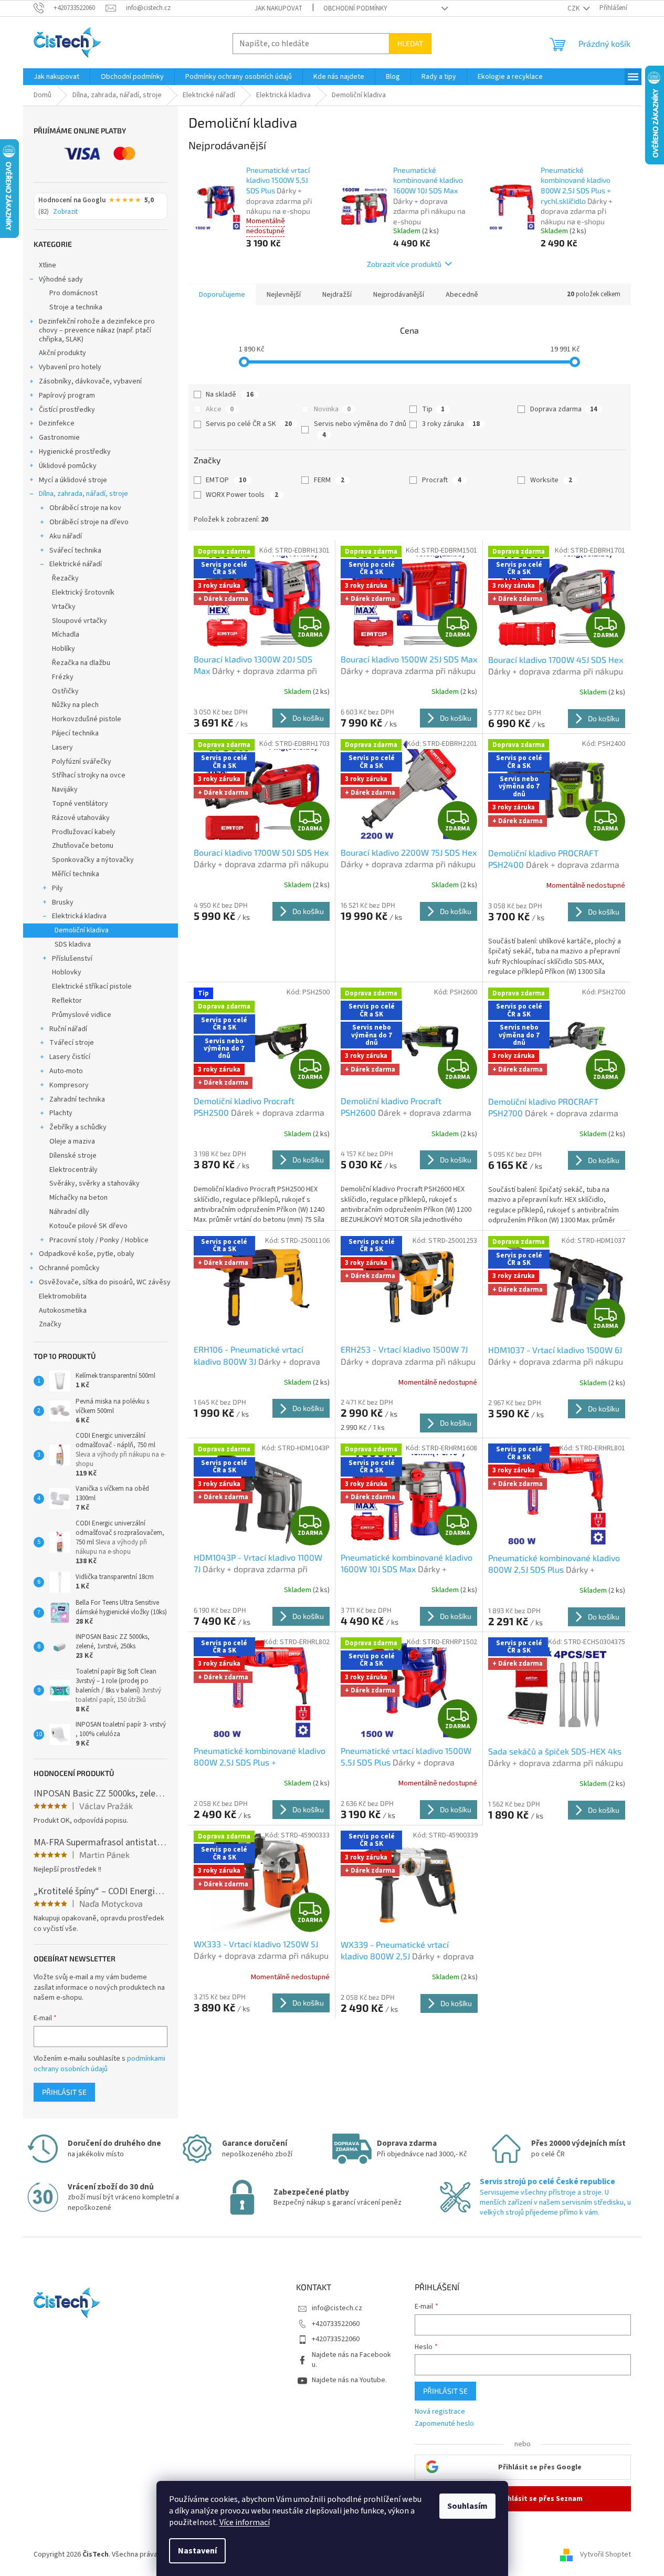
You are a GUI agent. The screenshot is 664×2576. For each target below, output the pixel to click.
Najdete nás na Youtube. (349, 2380)
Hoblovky (67, 972)
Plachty (61, 1113)
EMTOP (226, 480)
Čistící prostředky (67, 410)
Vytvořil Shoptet (605, 2554)
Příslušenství (72, 959)
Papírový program (67, 396)
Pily (57, 888)
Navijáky (65, 790)
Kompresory (69, 1085)
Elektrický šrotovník (83, 593)
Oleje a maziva (72, 1141)
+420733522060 (336, 2324)
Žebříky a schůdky (78, 1127)
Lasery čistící (70, 1057)
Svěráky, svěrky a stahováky (94, 1183)
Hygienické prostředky (75, 452)
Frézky (63, 677)
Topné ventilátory (80, 804)
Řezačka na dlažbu (81, 663)
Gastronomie (59, 438)
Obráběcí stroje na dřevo (89, 522)
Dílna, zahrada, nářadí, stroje (83, 494)
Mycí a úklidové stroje (73, 480)
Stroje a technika (76, 307)
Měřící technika (76, 874)
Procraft (442, 480)
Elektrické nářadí (76, 564)
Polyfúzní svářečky (82, 762)
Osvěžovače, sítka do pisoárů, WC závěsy (105, 1282)
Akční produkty (62, 353)
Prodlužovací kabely (84, 832)
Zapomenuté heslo (444, 2424)
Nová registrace (440, 2412)
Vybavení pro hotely (70, 367)
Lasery (62, 747)
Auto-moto (66, 1071)
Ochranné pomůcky (69, 1268)
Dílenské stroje (73, 1156)
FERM (329, 480)
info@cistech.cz (337, 2308)
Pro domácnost (73, 293)
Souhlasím (467, 2506)
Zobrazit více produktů (404, 264)
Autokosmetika (63, 1311)
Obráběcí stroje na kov (85, 508)
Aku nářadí (66, 536)
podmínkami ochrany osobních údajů (99, 2064)
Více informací (245, 2522)
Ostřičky (65, 691)
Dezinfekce (57, 423)
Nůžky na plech (75, 705)
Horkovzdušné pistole (87, 719)
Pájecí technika (75, 733)
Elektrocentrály (73, 1170)
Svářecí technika (75, 550)
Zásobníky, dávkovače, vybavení (90, 381)
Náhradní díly (69, 1212)
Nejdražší (337, 295)
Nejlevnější (284, 295)
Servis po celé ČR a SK (249, 424)
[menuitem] (56, 77)
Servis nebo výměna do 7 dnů (360, 429)
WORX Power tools (242, 495)
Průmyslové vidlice (82, 1015)
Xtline (48, 265)
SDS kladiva (73, 944)
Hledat (410, 43)
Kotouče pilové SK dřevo (88, 1226)
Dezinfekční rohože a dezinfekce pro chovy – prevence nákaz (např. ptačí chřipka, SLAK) (97, 330)
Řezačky (65, 578)
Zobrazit (65, 212)
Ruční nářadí (68, 1029)
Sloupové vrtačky (80, 621)
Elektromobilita (63, 1296)
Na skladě (230, 394)
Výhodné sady (61, 279)
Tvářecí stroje (72, 1043)
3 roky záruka (451, 424)
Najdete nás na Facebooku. (351, 2360)
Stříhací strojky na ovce (89, 775)
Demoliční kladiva (82, 930)
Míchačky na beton (78, 1198)
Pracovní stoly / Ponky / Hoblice (99, 1240)
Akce (220, 409)
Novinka (332, 409)
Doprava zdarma (564, 409)
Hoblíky (64, 649)
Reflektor (67, 1001)
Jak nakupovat (278, 8)
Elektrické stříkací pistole (92, 986)
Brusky (63, 902)
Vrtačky (64, 607)
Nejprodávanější (399, 295)
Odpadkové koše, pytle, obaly (87, 1254)
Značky (50, 1324)
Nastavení (197, 2551)
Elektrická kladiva (79, 916)
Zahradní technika (77, 1099)
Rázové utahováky (81, 818)
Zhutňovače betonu (83, 846)
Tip (433, 409)
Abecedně (462, 295)
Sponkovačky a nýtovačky (93, 860)
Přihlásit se (64, 2092)
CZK (574, 8)
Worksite (551, 480)
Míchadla (66, 635)
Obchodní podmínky (355, 8)
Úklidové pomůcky (68, 466)
